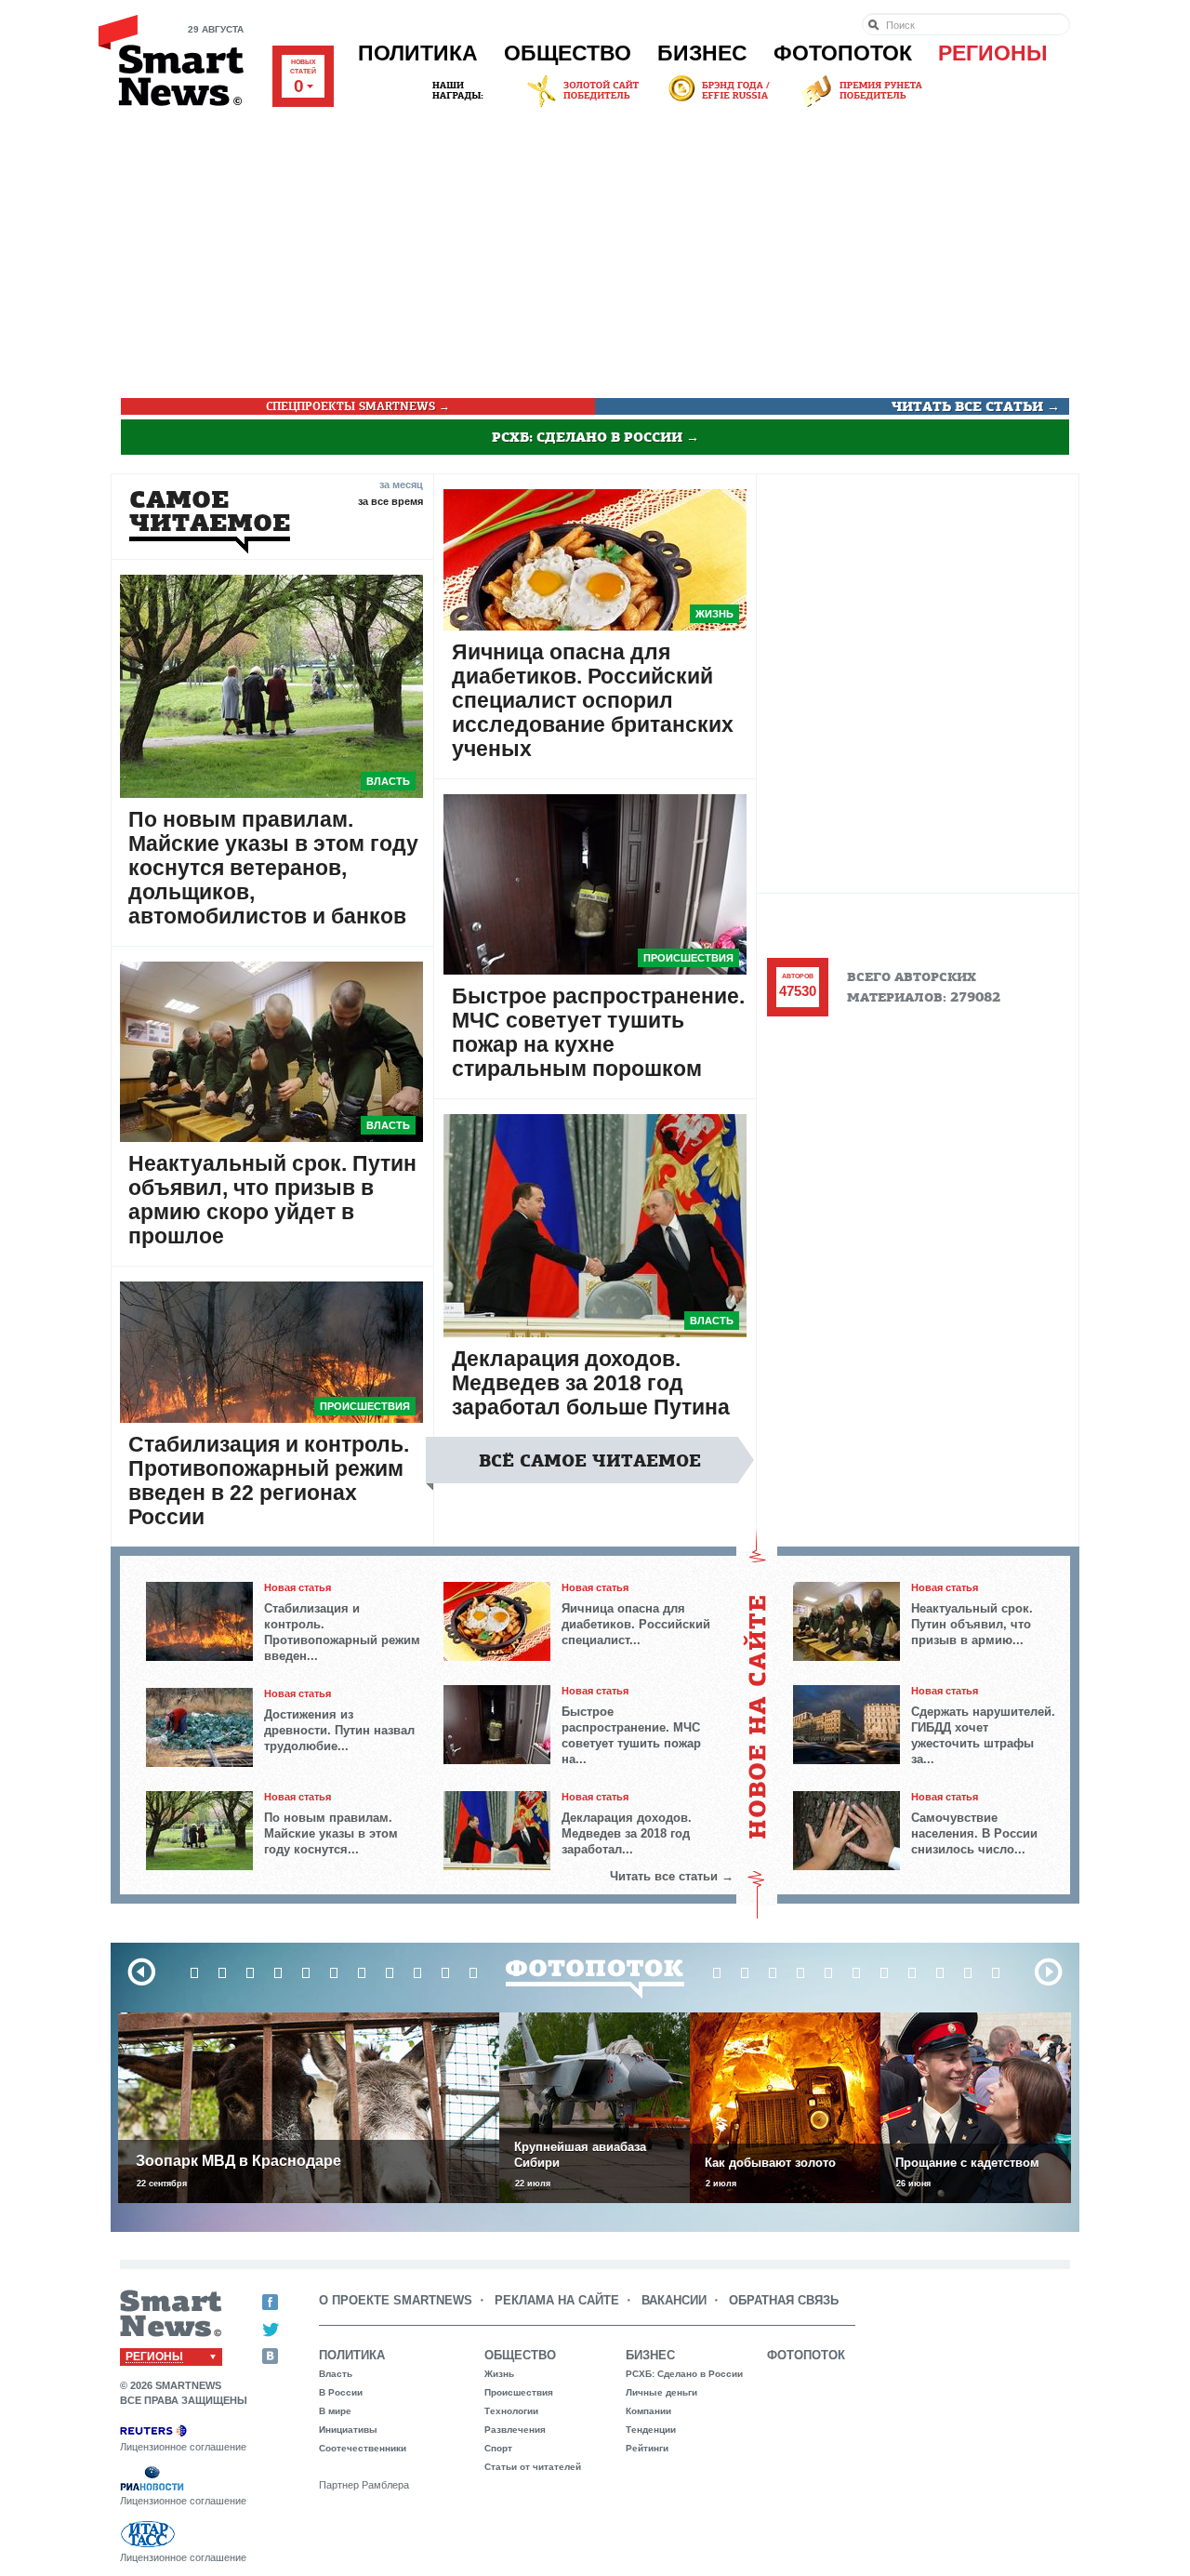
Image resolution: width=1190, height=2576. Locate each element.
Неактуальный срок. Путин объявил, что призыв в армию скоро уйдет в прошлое (272, 1200)
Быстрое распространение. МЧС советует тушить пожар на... (631, 1735)
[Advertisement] (595, 250)
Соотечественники (363, 2448)
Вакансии (674, 2300)
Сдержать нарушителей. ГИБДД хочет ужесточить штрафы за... (983, 1735)
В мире (335, 2411)
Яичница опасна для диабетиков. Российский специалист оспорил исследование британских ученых (593, 700)
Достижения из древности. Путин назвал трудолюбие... (339, 1730)
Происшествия (365, 1406)
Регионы (993, 53)
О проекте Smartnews (396, 2300)
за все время (390, 501)
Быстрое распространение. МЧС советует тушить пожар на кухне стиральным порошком (598, 1032)
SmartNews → (358, 406)
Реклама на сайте (557, 2300)
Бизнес (702, 53)
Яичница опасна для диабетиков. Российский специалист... (636, 1624)
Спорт (498, 2448)
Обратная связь (784, 2300)
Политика (418, 53)
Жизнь (714, 614)
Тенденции (651, 2430)
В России (341, 2392)
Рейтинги (647, 2448)
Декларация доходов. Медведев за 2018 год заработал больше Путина (591, 1383)
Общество (568, 53)
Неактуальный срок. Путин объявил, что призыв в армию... (972, 1624)
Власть (388, 781)
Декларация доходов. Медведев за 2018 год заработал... (627, 1833)
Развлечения (515, 2430)
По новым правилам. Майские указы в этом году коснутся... (331, 1833)
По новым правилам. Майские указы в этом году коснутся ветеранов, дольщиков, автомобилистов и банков (273, 868)
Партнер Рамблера (364, 2485)
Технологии (511, 2411)
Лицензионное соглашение (183, 2447)
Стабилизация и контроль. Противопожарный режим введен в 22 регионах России (269, 1481)
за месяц (401, 484)
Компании (648, 2411)
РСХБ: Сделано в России (684, 2374)
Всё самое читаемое (590, 1461)
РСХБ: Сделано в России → (595, 437)
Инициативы (348, 2430)
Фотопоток (843, 53)
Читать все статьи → (976, 406)
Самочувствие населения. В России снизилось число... (974, 1833)
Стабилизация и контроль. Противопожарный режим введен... (342, 1632)
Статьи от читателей (533, 2467)
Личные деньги (661, 2392)
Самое (210, 511)
